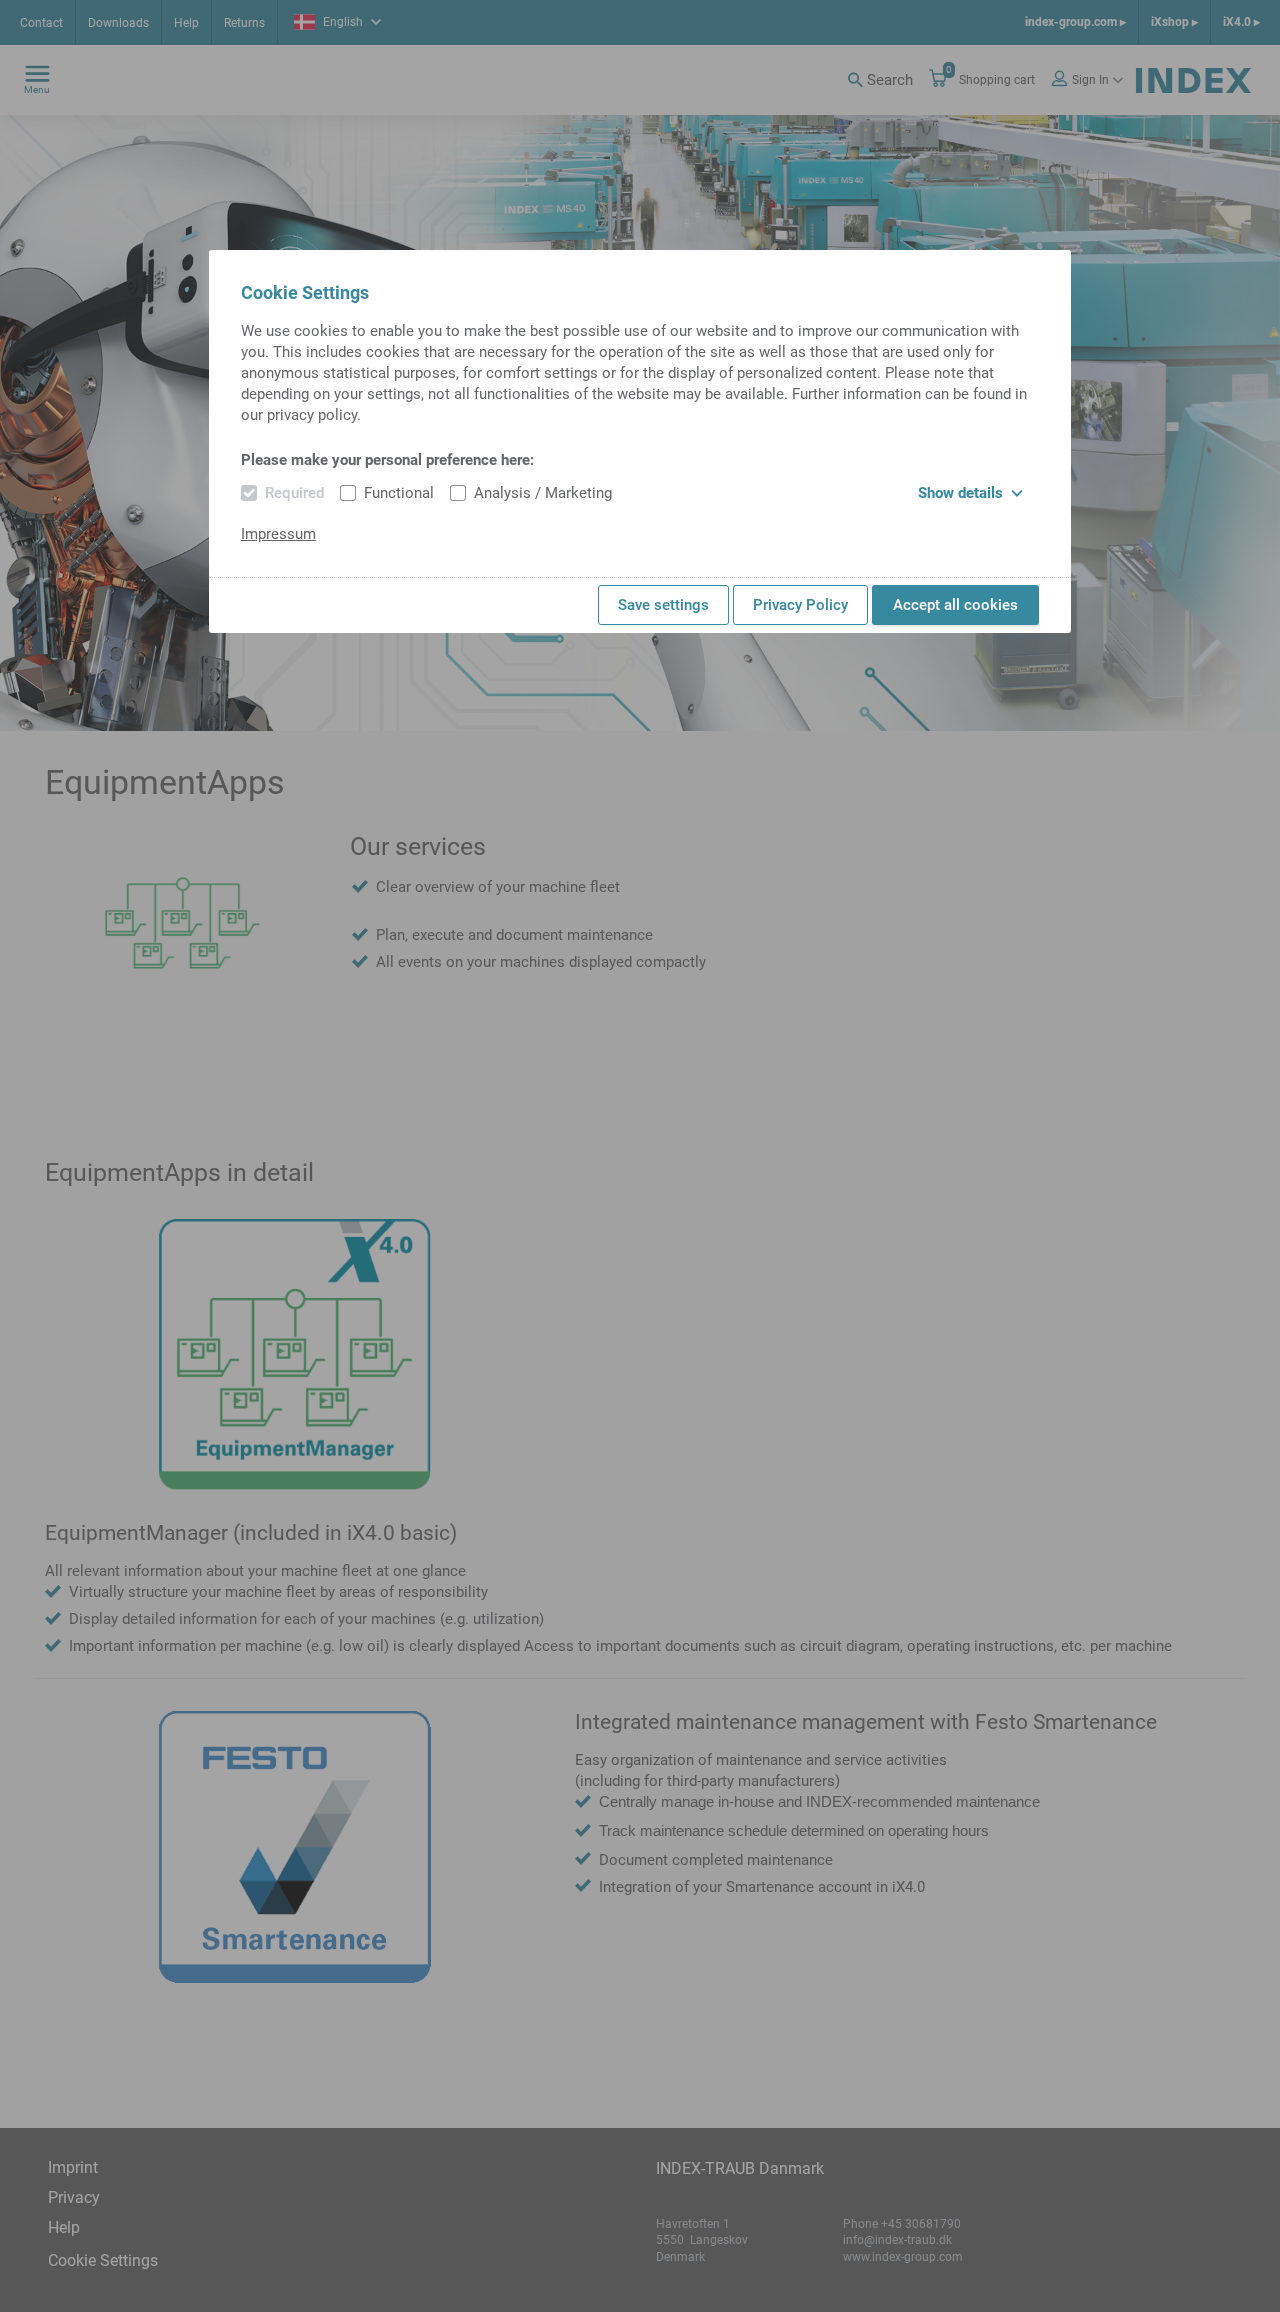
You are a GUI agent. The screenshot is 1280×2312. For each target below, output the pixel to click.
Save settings (663, 605)
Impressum (278, 534)
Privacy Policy (800, 605)
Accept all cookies (955, 605)
